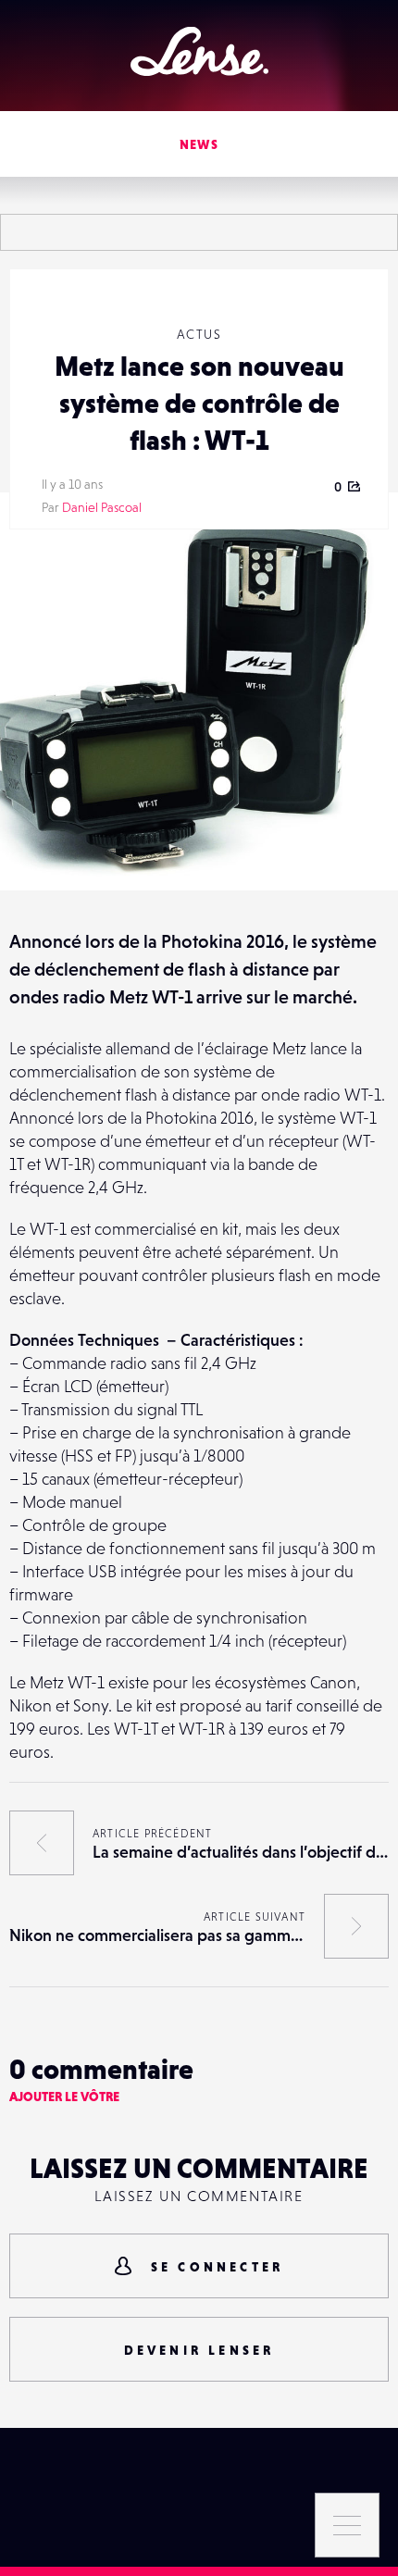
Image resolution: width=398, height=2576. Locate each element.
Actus (199, 334)
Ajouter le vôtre (64, 2097)
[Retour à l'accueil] (199, 51)
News (199, 144)
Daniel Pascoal (102, 507)
